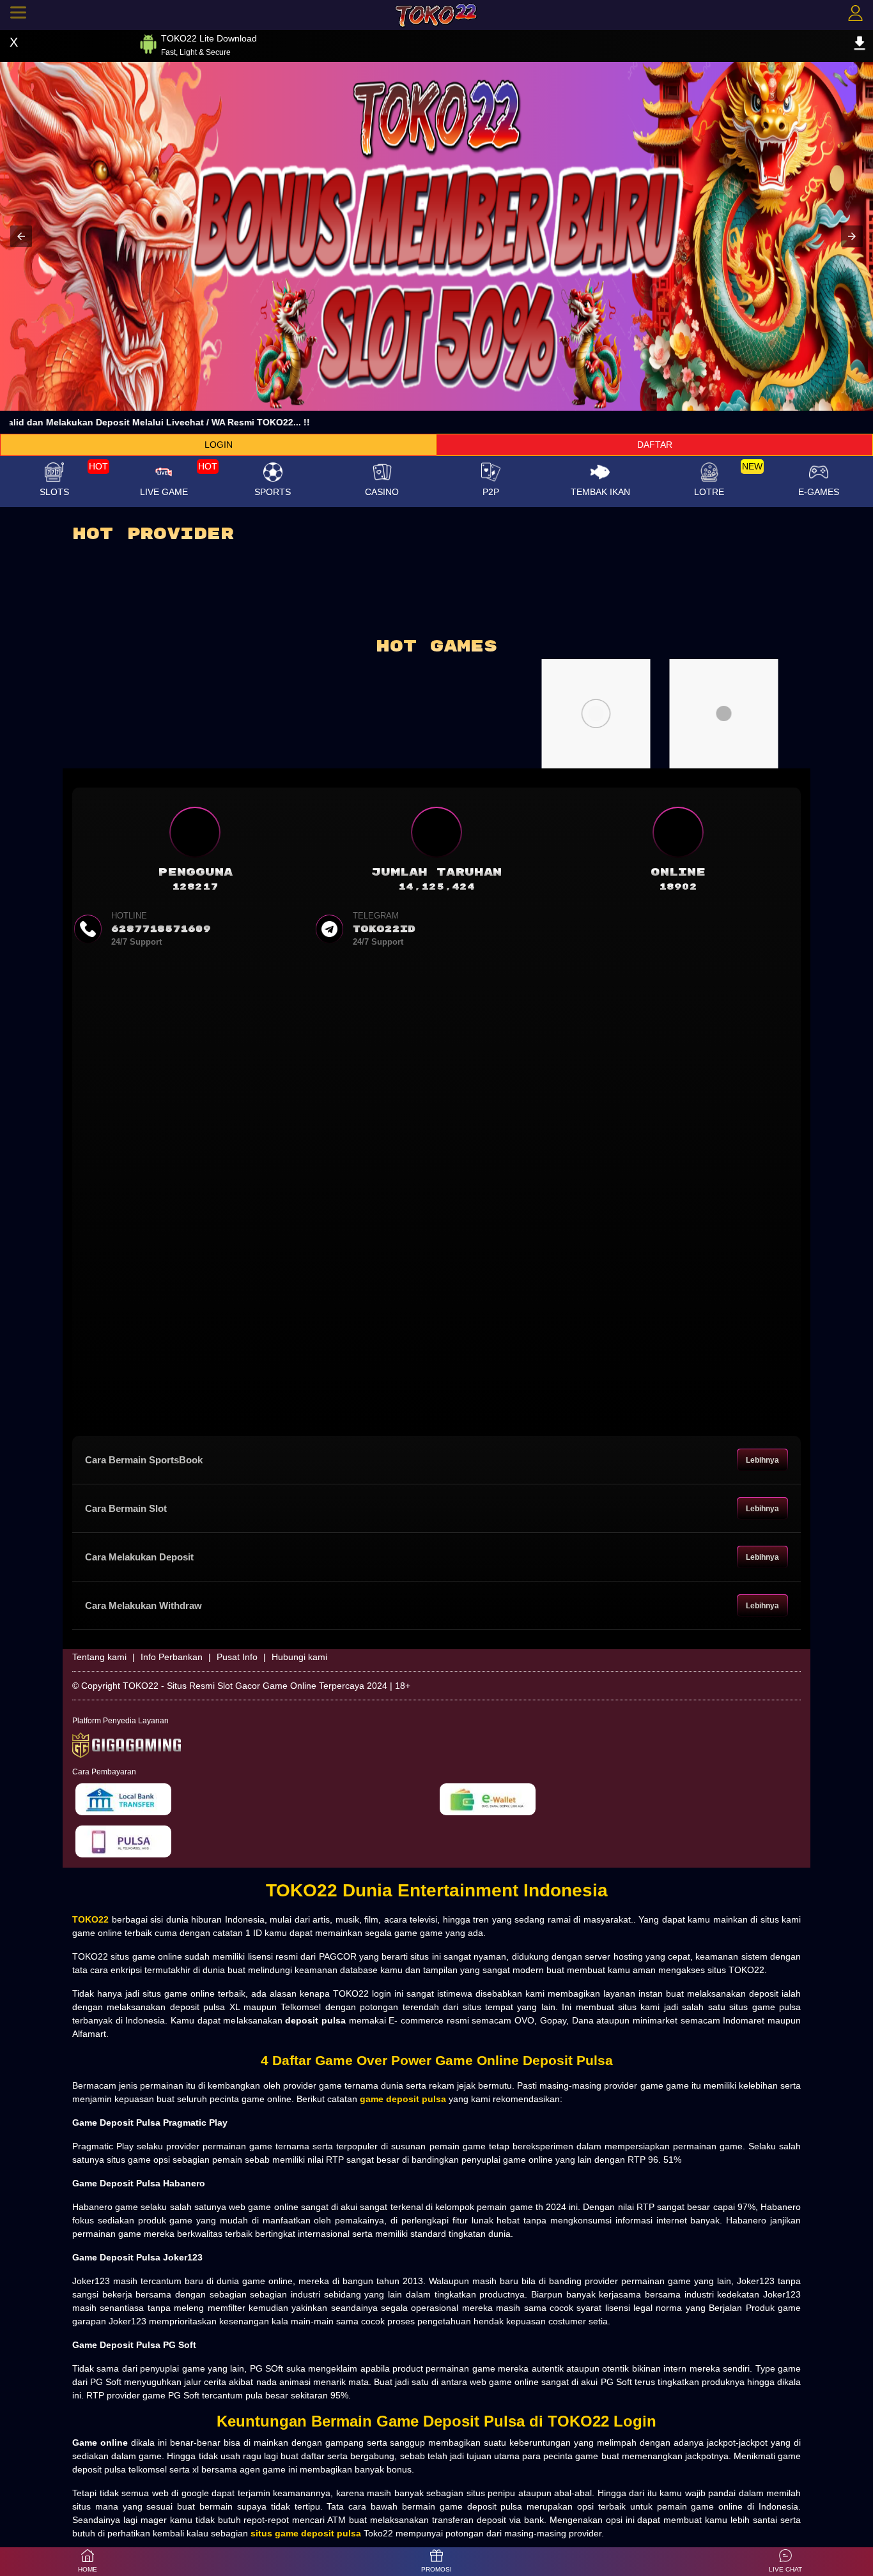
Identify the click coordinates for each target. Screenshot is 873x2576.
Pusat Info (237, 1657)
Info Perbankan (172, 1657)
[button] (21, 236)
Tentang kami (99, 1657)
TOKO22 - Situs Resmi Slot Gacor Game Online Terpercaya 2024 (255, 1686)
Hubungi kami (299, 1657)
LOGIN (219, 445)
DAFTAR (655, 445)
